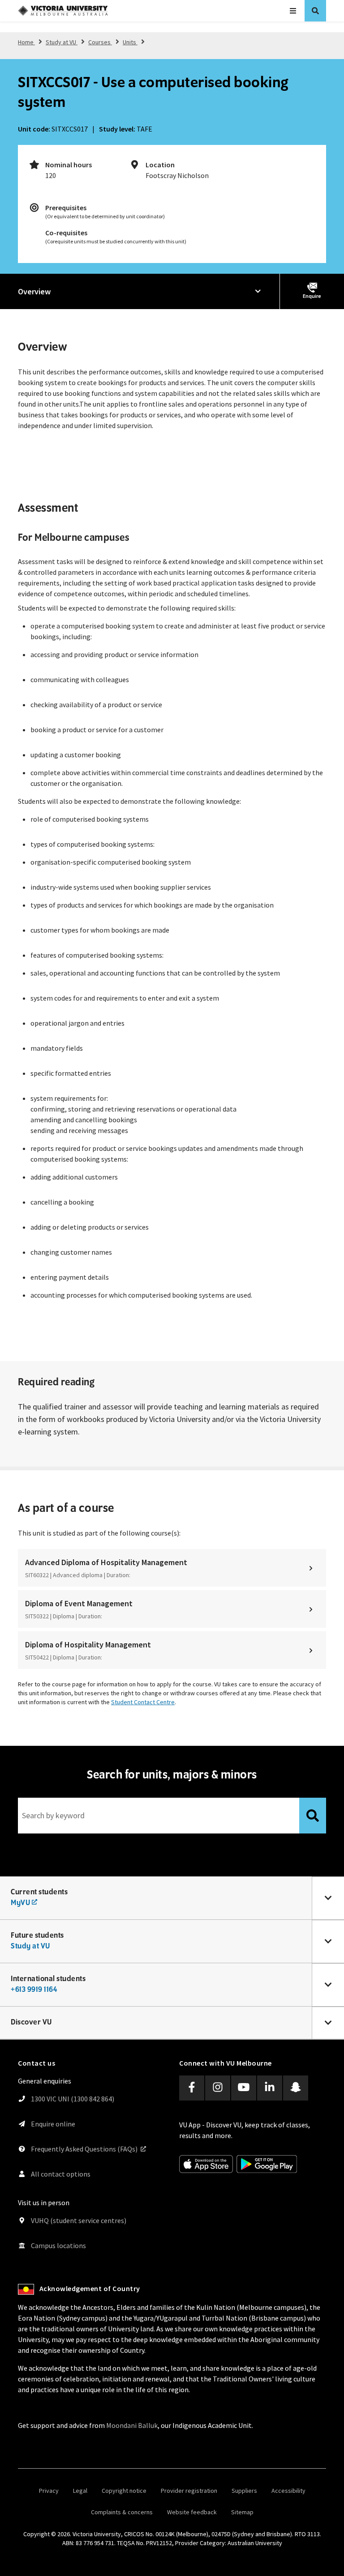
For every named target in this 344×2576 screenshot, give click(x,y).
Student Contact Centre (143, 1702)
